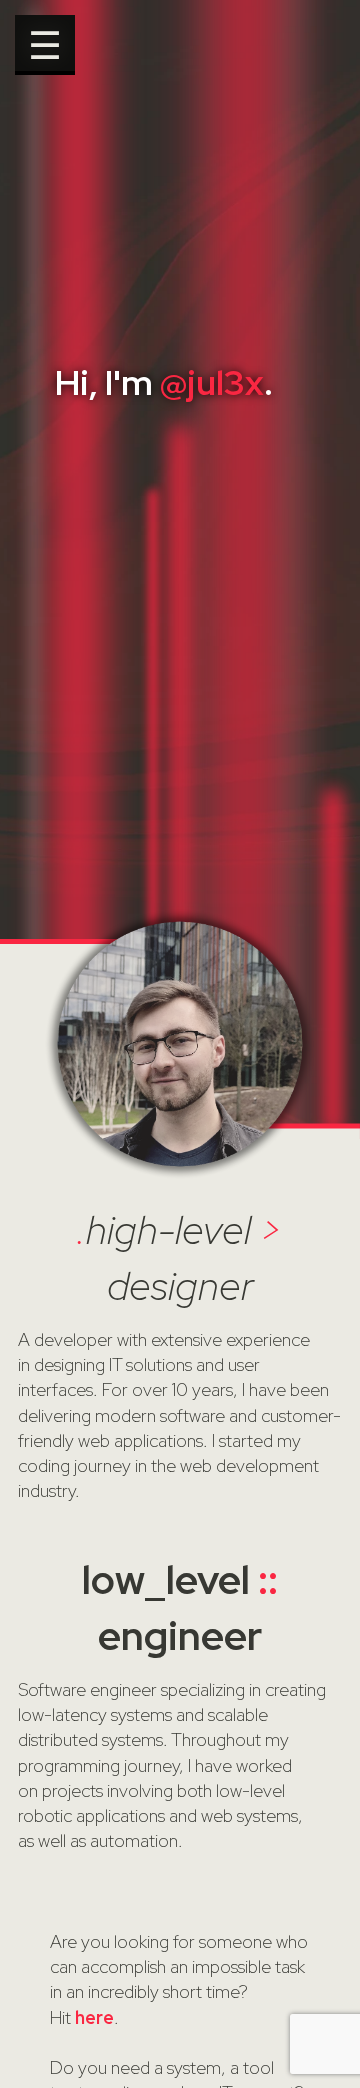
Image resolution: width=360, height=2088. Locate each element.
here (94, 2017)
